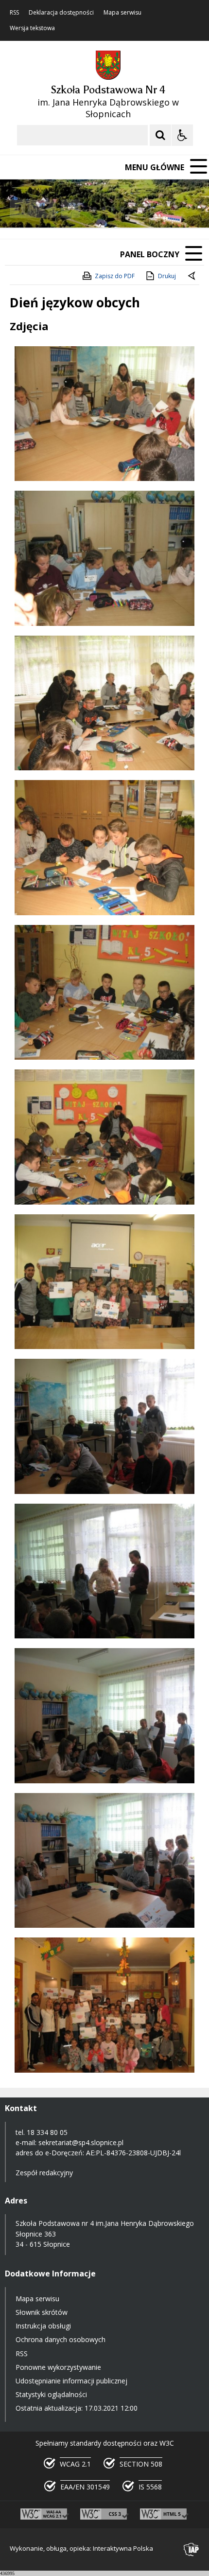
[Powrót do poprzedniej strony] (192, 276)
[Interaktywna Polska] (192, 2549)
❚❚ (20, 208)
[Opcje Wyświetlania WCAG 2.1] (182, 135)
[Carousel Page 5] (131, 209)
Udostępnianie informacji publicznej (71, 2381)
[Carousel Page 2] (104, 209)
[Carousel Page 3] (113, 209)
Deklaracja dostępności (61, 13)
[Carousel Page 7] (150, 209)
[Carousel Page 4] (122, 209)
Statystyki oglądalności (51, 2394)
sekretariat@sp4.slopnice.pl (81, 2142)
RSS (14, 13)
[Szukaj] (160, 135)
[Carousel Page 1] (95, 209)
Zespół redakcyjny (44, 2173)
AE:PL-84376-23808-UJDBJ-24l (133, 2153)
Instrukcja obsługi (43, 2326)
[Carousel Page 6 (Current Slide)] (141, 209)
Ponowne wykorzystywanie (58, 2367)
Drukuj (167, 276)
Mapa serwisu (122, 13)
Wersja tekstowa (32, 28)
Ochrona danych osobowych (61, 2339)
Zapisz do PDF (115, 276)
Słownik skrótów (42, 2312)
